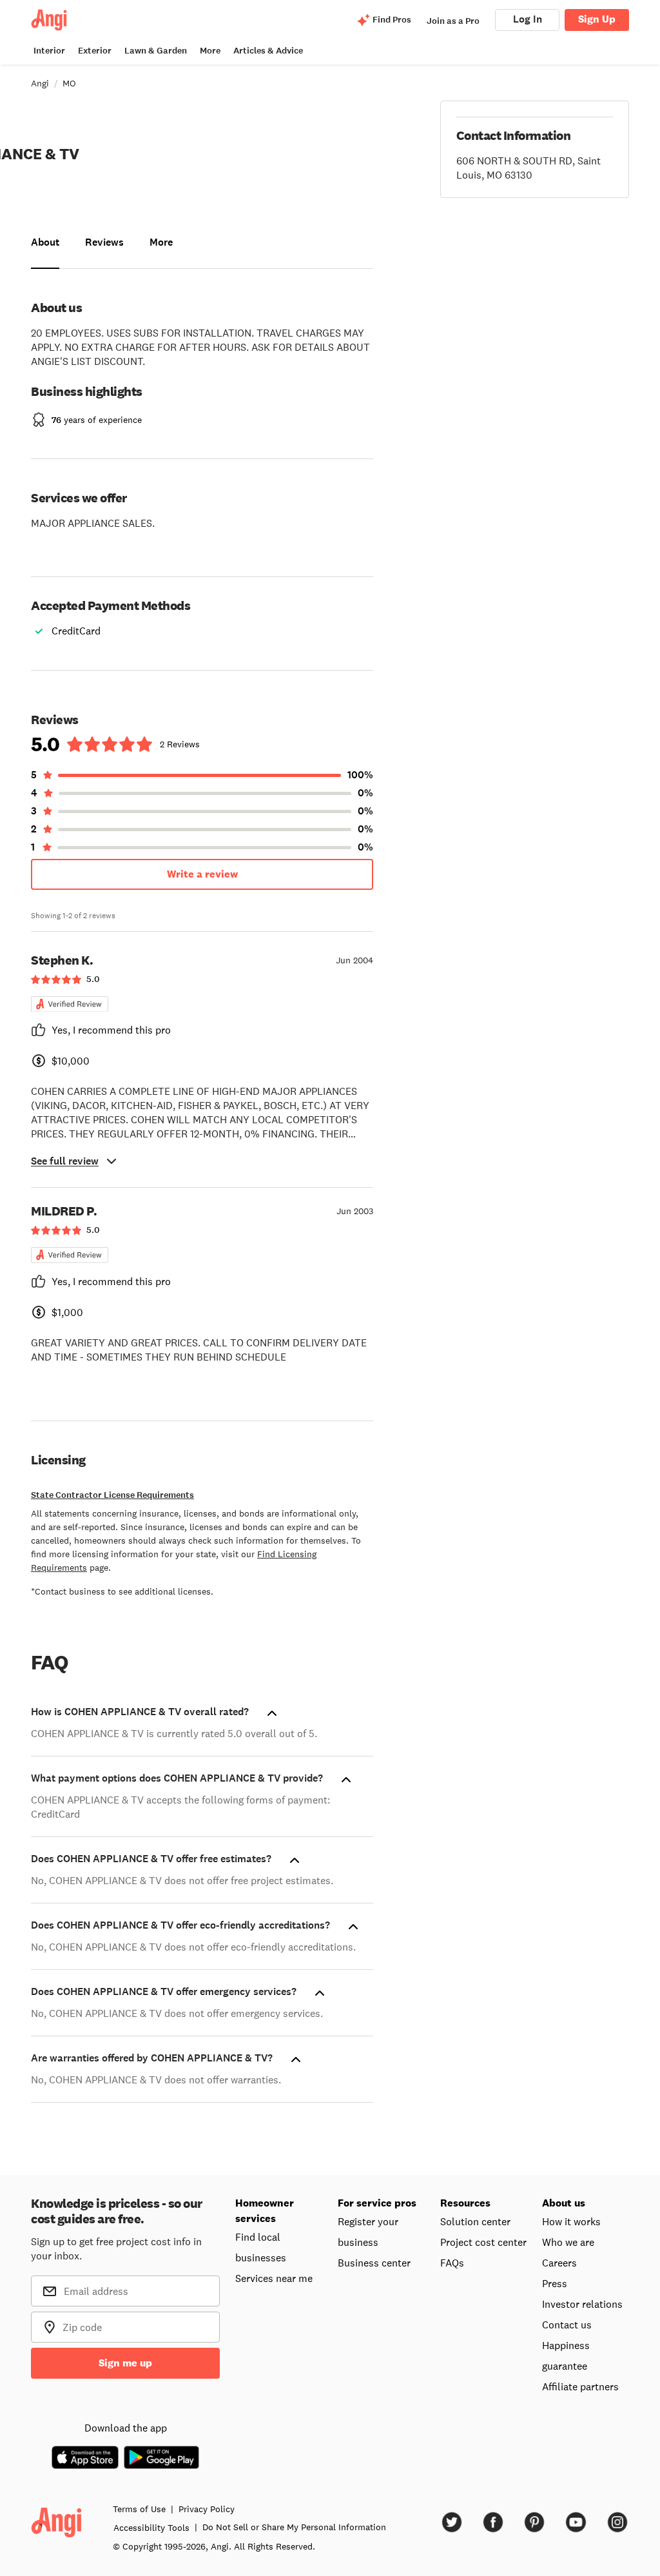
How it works (571, 2221)
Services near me (274, 2278)
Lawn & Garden (156, 51)
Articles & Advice (268, 51)
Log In (528, 19)
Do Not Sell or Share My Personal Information (294, 2527)
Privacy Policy (207, 2509)
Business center (374, 2263)
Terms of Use (139, 2509)
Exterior (95, 51)
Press (555, 2283)
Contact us (567, 2325)
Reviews (104, 242)
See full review (65, 1161)
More (210, 51)
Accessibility (151, 2528)
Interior (49, 51)
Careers (559, 2263)
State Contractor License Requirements (112, 1495)
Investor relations (582, 2304)
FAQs (452, 2263)
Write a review (202, 874)
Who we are (568, 2242)
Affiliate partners (580, 2386)
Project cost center (483, 2242)
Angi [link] (40, 83)
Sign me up (125, 2363)
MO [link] (69, 83)
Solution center (475, 2221)
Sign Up (597, 19)
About (45, 242)
